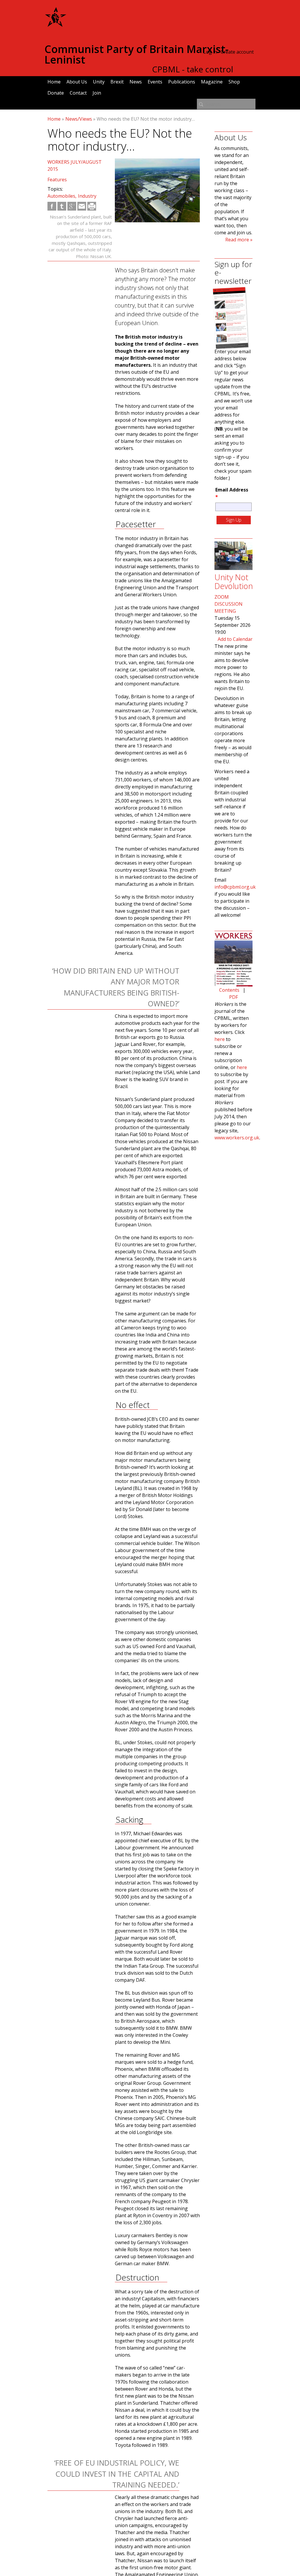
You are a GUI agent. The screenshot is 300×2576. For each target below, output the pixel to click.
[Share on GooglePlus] (72, 206)
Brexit (117, 82)
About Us (77, 82)
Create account (237, 52)
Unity (99, 82)
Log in (210, 52)
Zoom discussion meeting (229, 604)
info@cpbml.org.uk (235, 887)
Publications (182, 82)
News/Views (79, 119)
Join (97, 93)
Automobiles (61, 196)
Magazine (212, 82)
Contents (229, 990)
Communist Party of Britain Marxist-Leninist (137, 54)
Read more (237, 240)
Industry (87, 196)
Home (54, 82)
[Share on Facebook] (52, 206)
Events (155, 82)
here (220, 1039)
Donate (56, 93)
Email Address (232, 493)
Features (57, 180)
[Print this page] (92, 206)
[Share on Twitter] (62, 206)
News (136, 82)
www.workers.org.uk (237, 1138)
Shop (234, 82)
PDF (233, 997)
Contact (78, 93)
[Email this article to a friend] (82, 206)
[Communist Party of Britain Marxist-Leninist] (56, 25)
